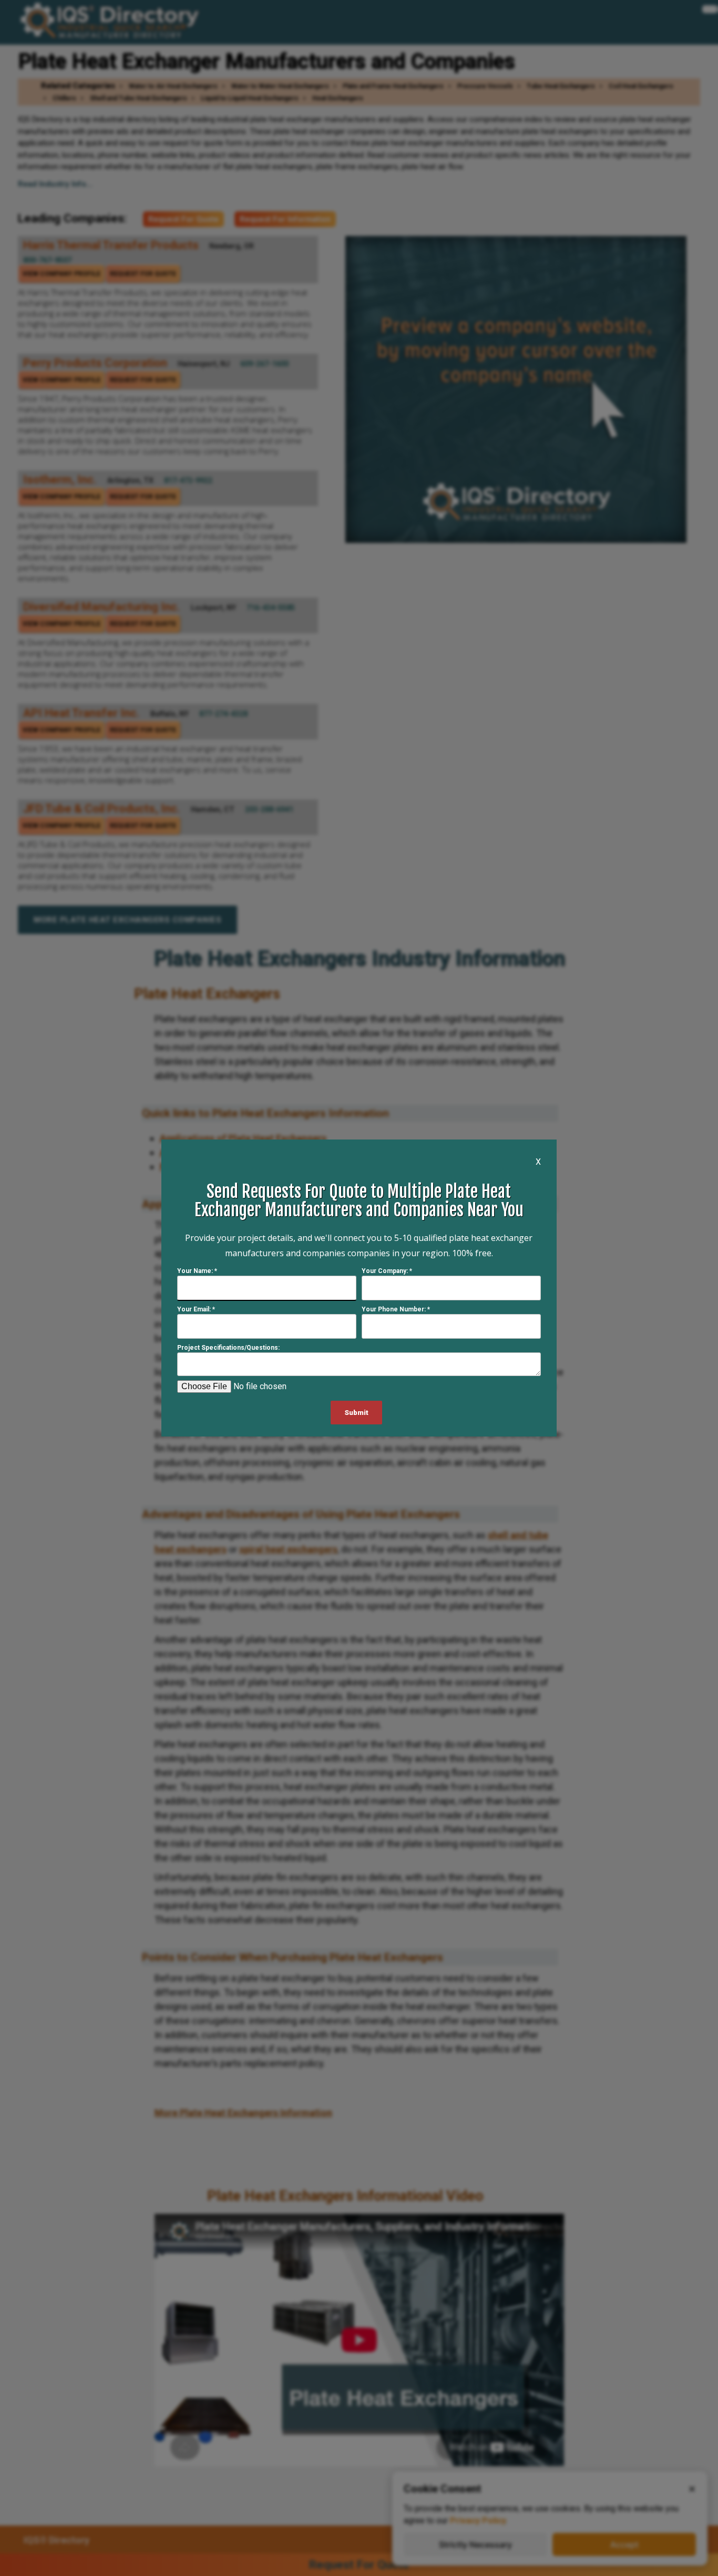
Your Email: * (196, 1309)
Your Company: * (387, 1271)
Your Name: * (197, 1271)
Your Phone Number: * (396, 1309)
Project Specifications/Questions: (228, 1348)
